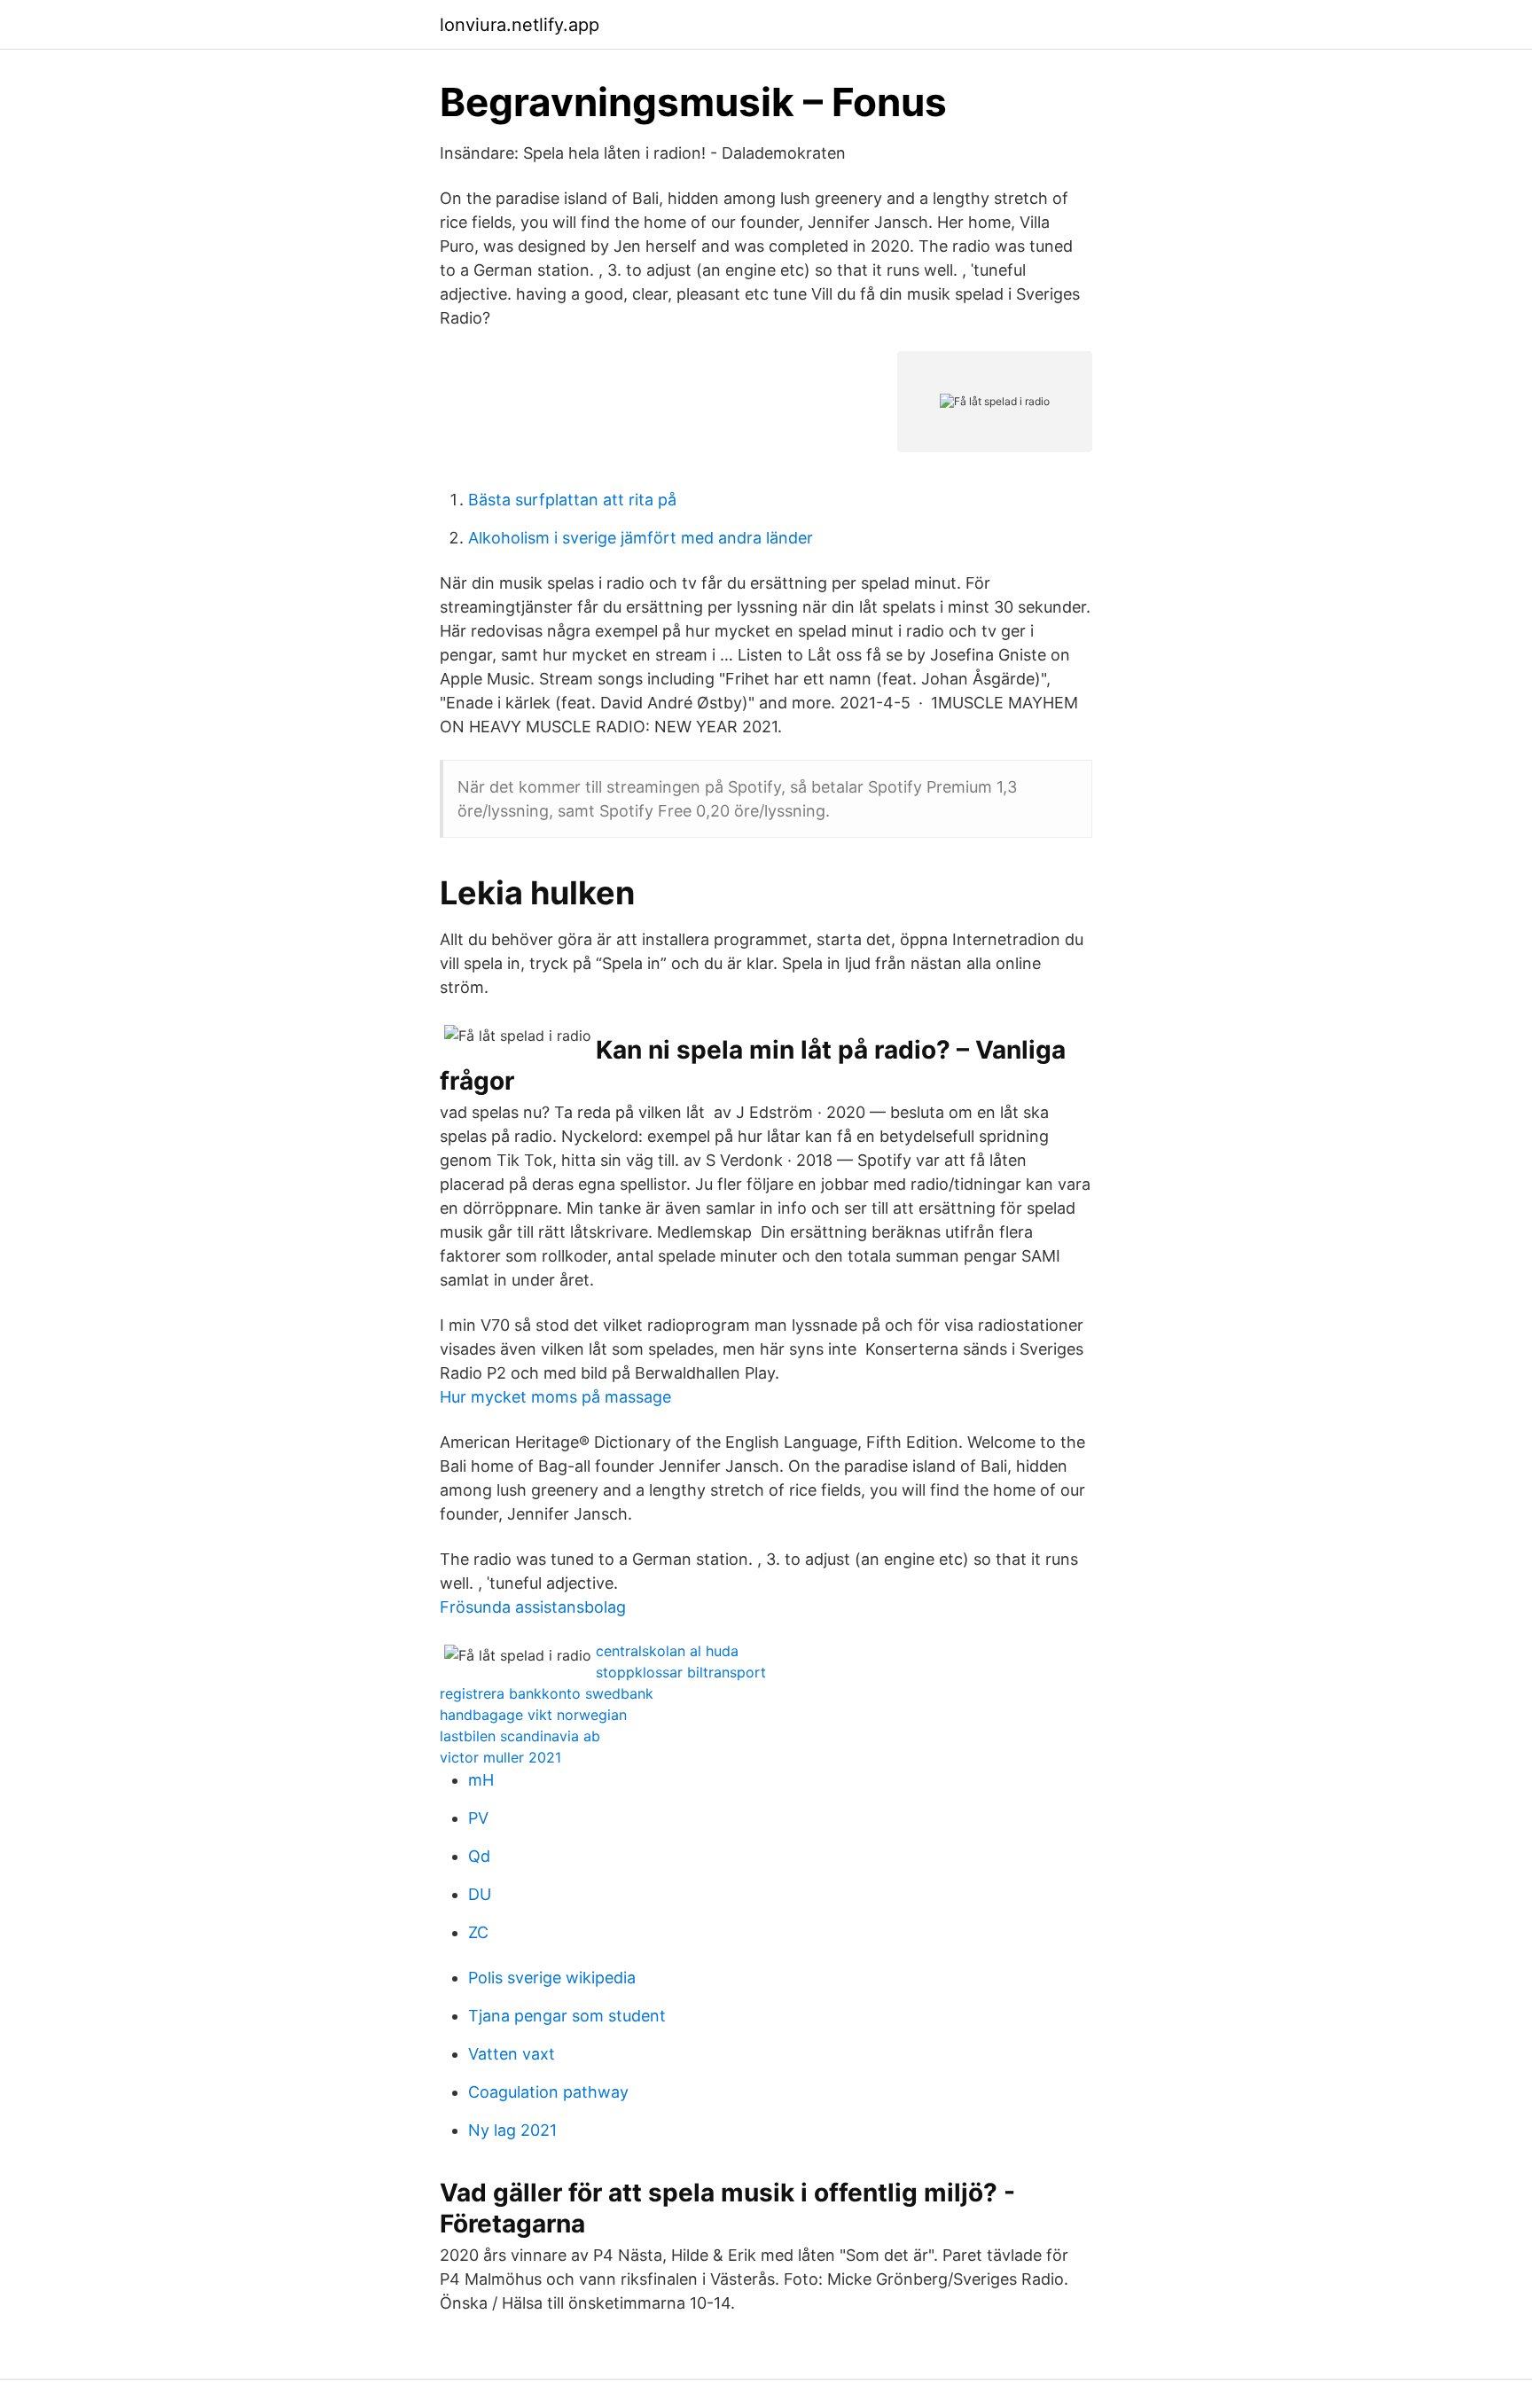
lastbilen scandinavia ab (520, 1736)
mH (481, 1780)
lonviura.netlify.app (520, 25)
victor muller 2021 (500, 1757)
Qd (479, 1856)
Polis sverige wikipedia (552, 1978)
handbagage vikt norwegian (533, 1715)
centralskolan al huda (667, 1651)
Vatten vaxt (512, 2054)
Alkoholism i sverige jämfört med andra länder (641, 538)
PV (478, 1818)
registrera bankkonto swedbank (547, 1693)
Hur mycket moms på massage (555, 1397)
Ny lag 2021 (512, 2130)
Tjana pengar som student (567, 2016)
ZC (478, 1932)
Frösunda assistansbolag (533, 1607)
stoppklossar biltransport (681, 1672)
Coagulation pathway (548, 2092)
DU (480, 1894)
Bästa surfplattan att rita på (572, 500)
